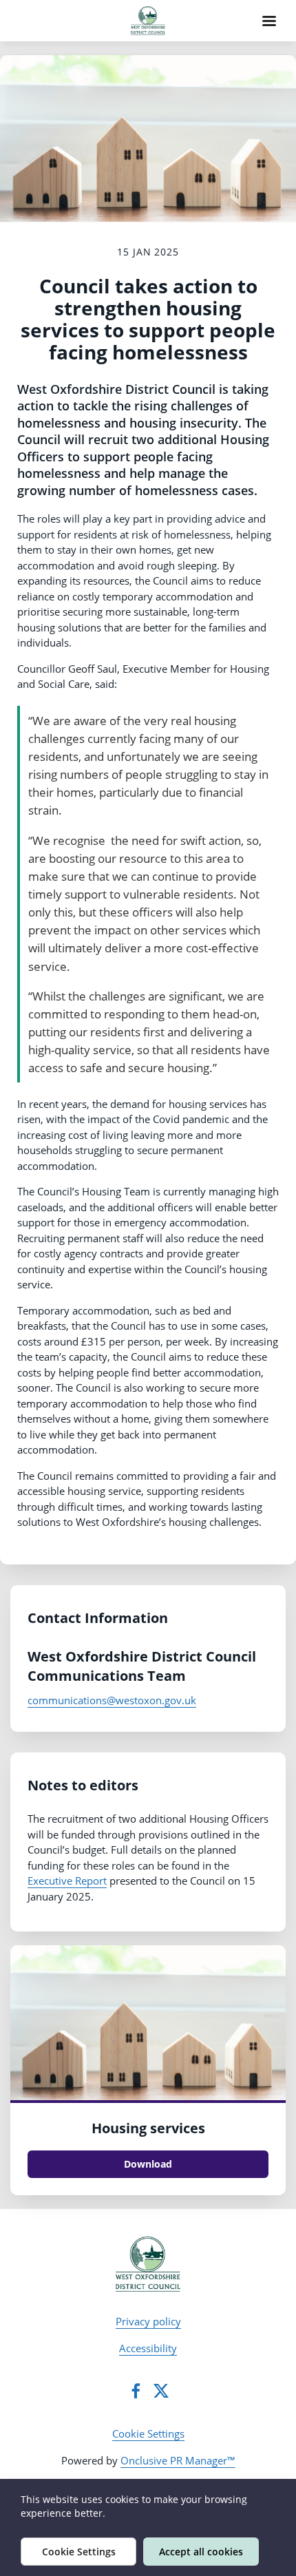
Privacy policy (148, 2321)
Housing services (148, 2128)
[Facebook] (136, 2391)
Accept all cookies (201, 2552)
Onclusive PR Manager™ (178, 2460)
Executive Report (67, 1881)
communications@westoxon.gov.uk (112, 1700)
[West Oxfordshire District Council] (148, 2264)
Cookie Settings (148, 2433)
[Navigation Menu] (269, 21)
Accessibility (148, 2348)
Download (148, 2164)
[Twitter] (161, 2391)
